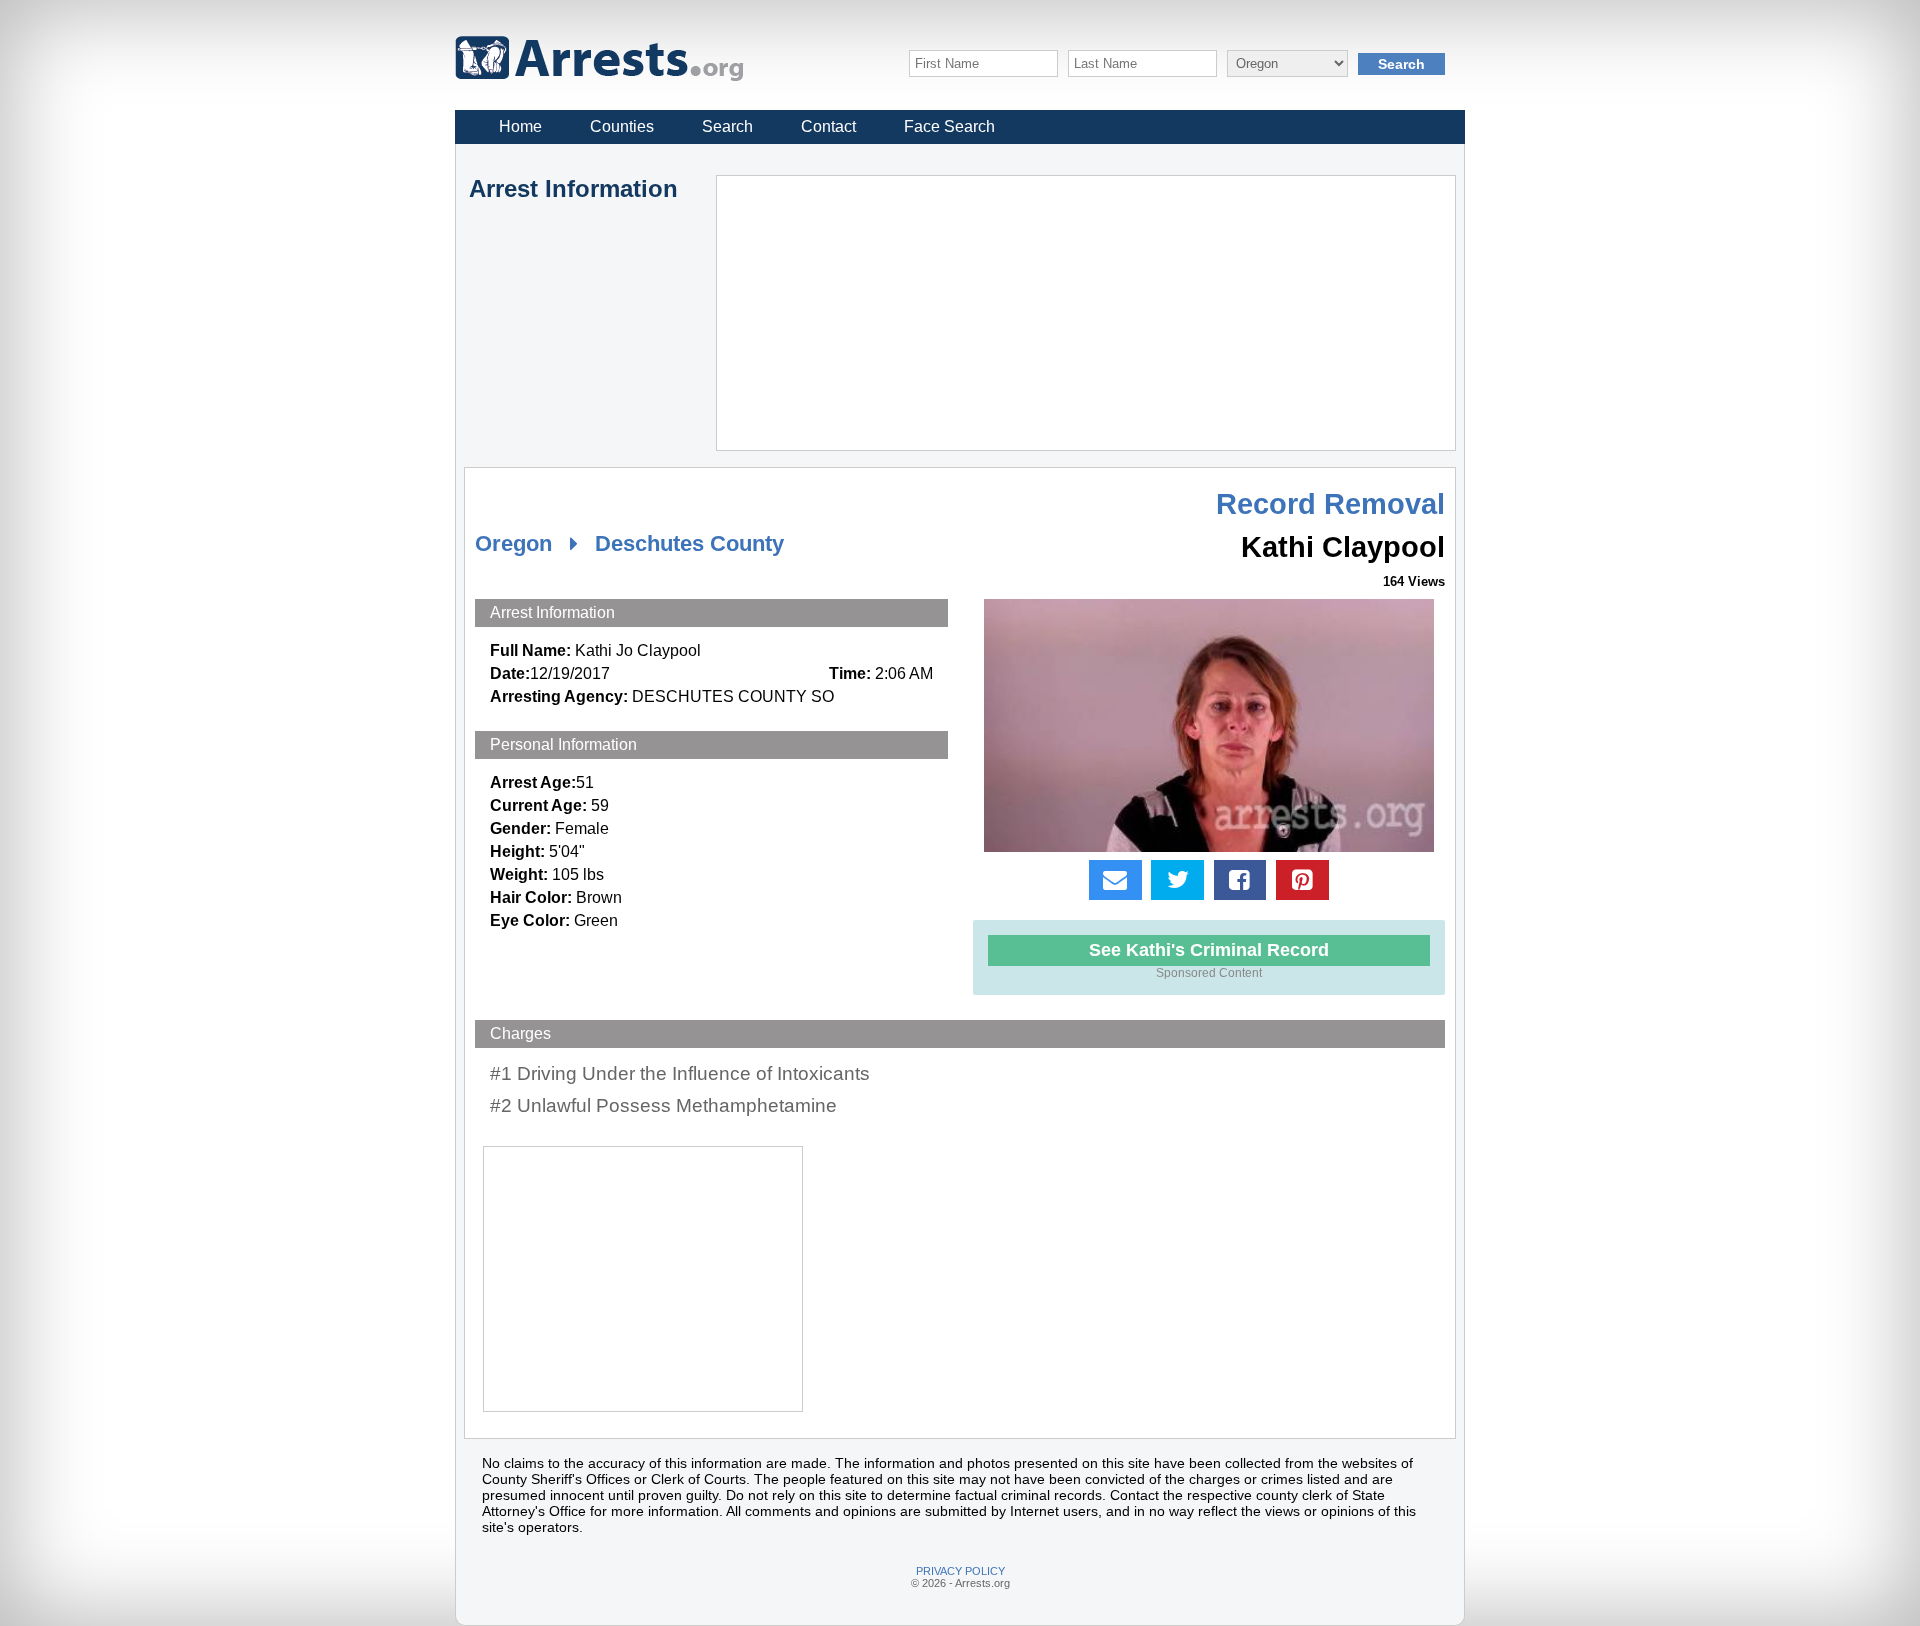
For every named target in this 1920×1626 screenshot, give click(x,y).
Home (520, 126)
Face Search (949, 126)
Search (727, 126)
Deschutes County (689, 543)
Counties (622, 126)
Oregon (513, 543)
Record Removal (1330, 504)
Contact (828, 126)
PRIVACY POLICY (960, 1571)
